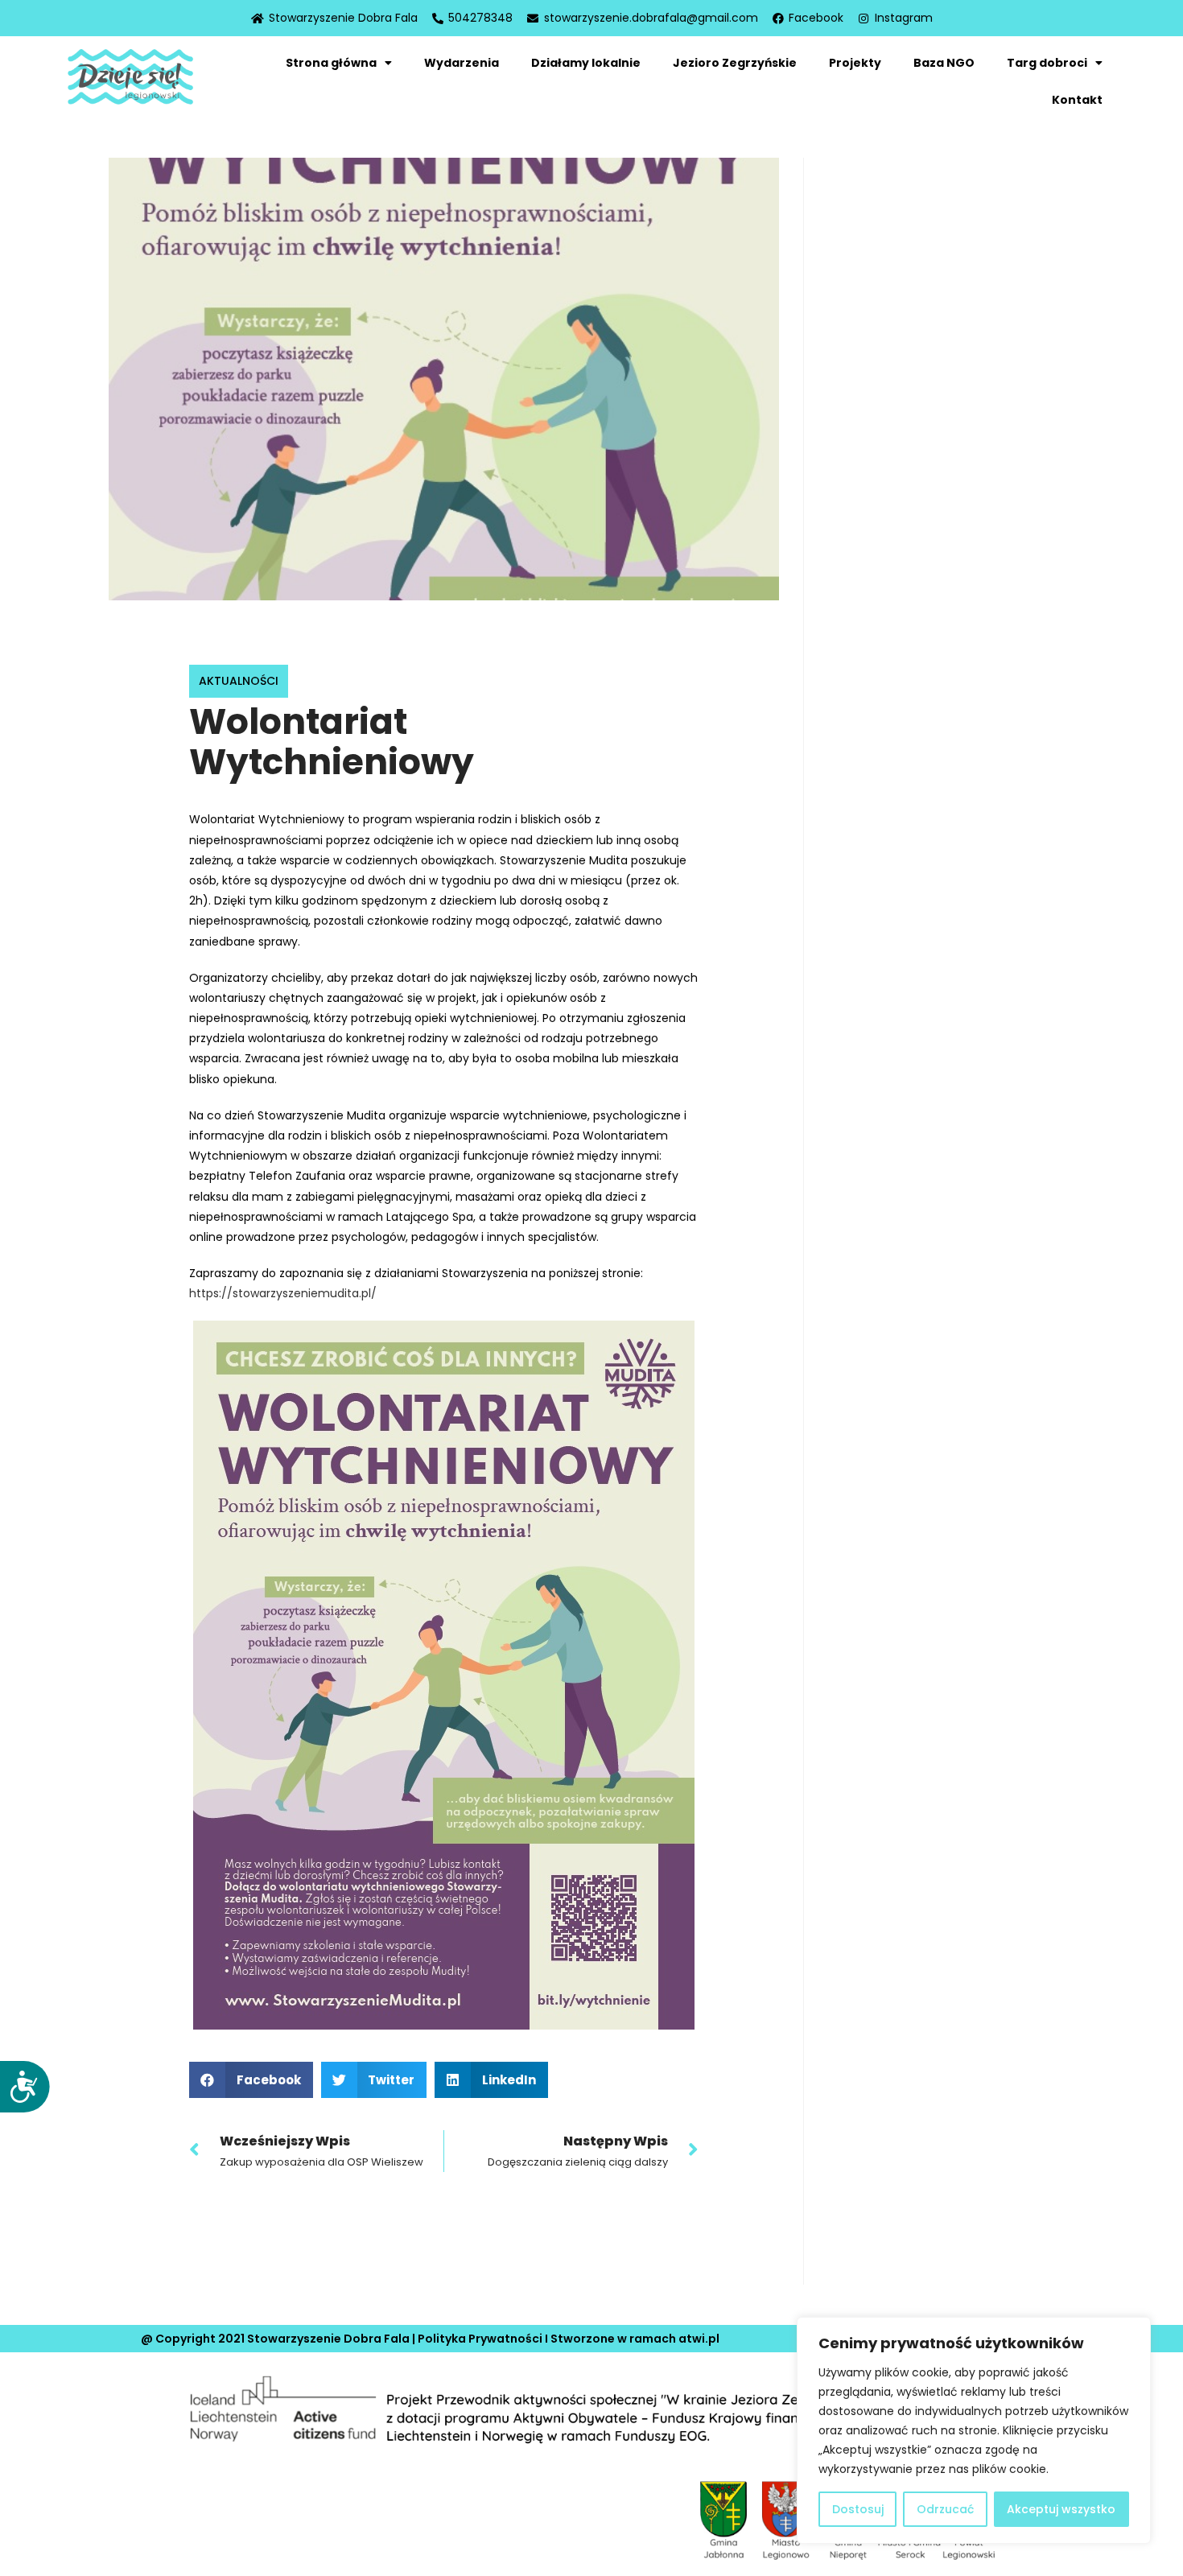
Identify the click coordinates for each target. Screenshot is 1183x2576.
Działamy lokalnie (586, 63)
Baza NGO (944, 63)
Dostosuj (858, 2509)
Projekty (855, 63)
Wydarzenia (462, 63)
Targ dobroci (1047, 63)
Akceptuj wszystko (1061, 2509)
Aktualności (239, 681)
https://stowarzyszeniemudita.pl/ (283, 1293)
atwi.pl (699, 2339)
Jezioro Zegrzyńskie (735, 63)
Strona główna (331, 63)
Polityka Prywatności (480, 2339)
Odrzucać (945, 2509)
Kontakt (1077, 100)
